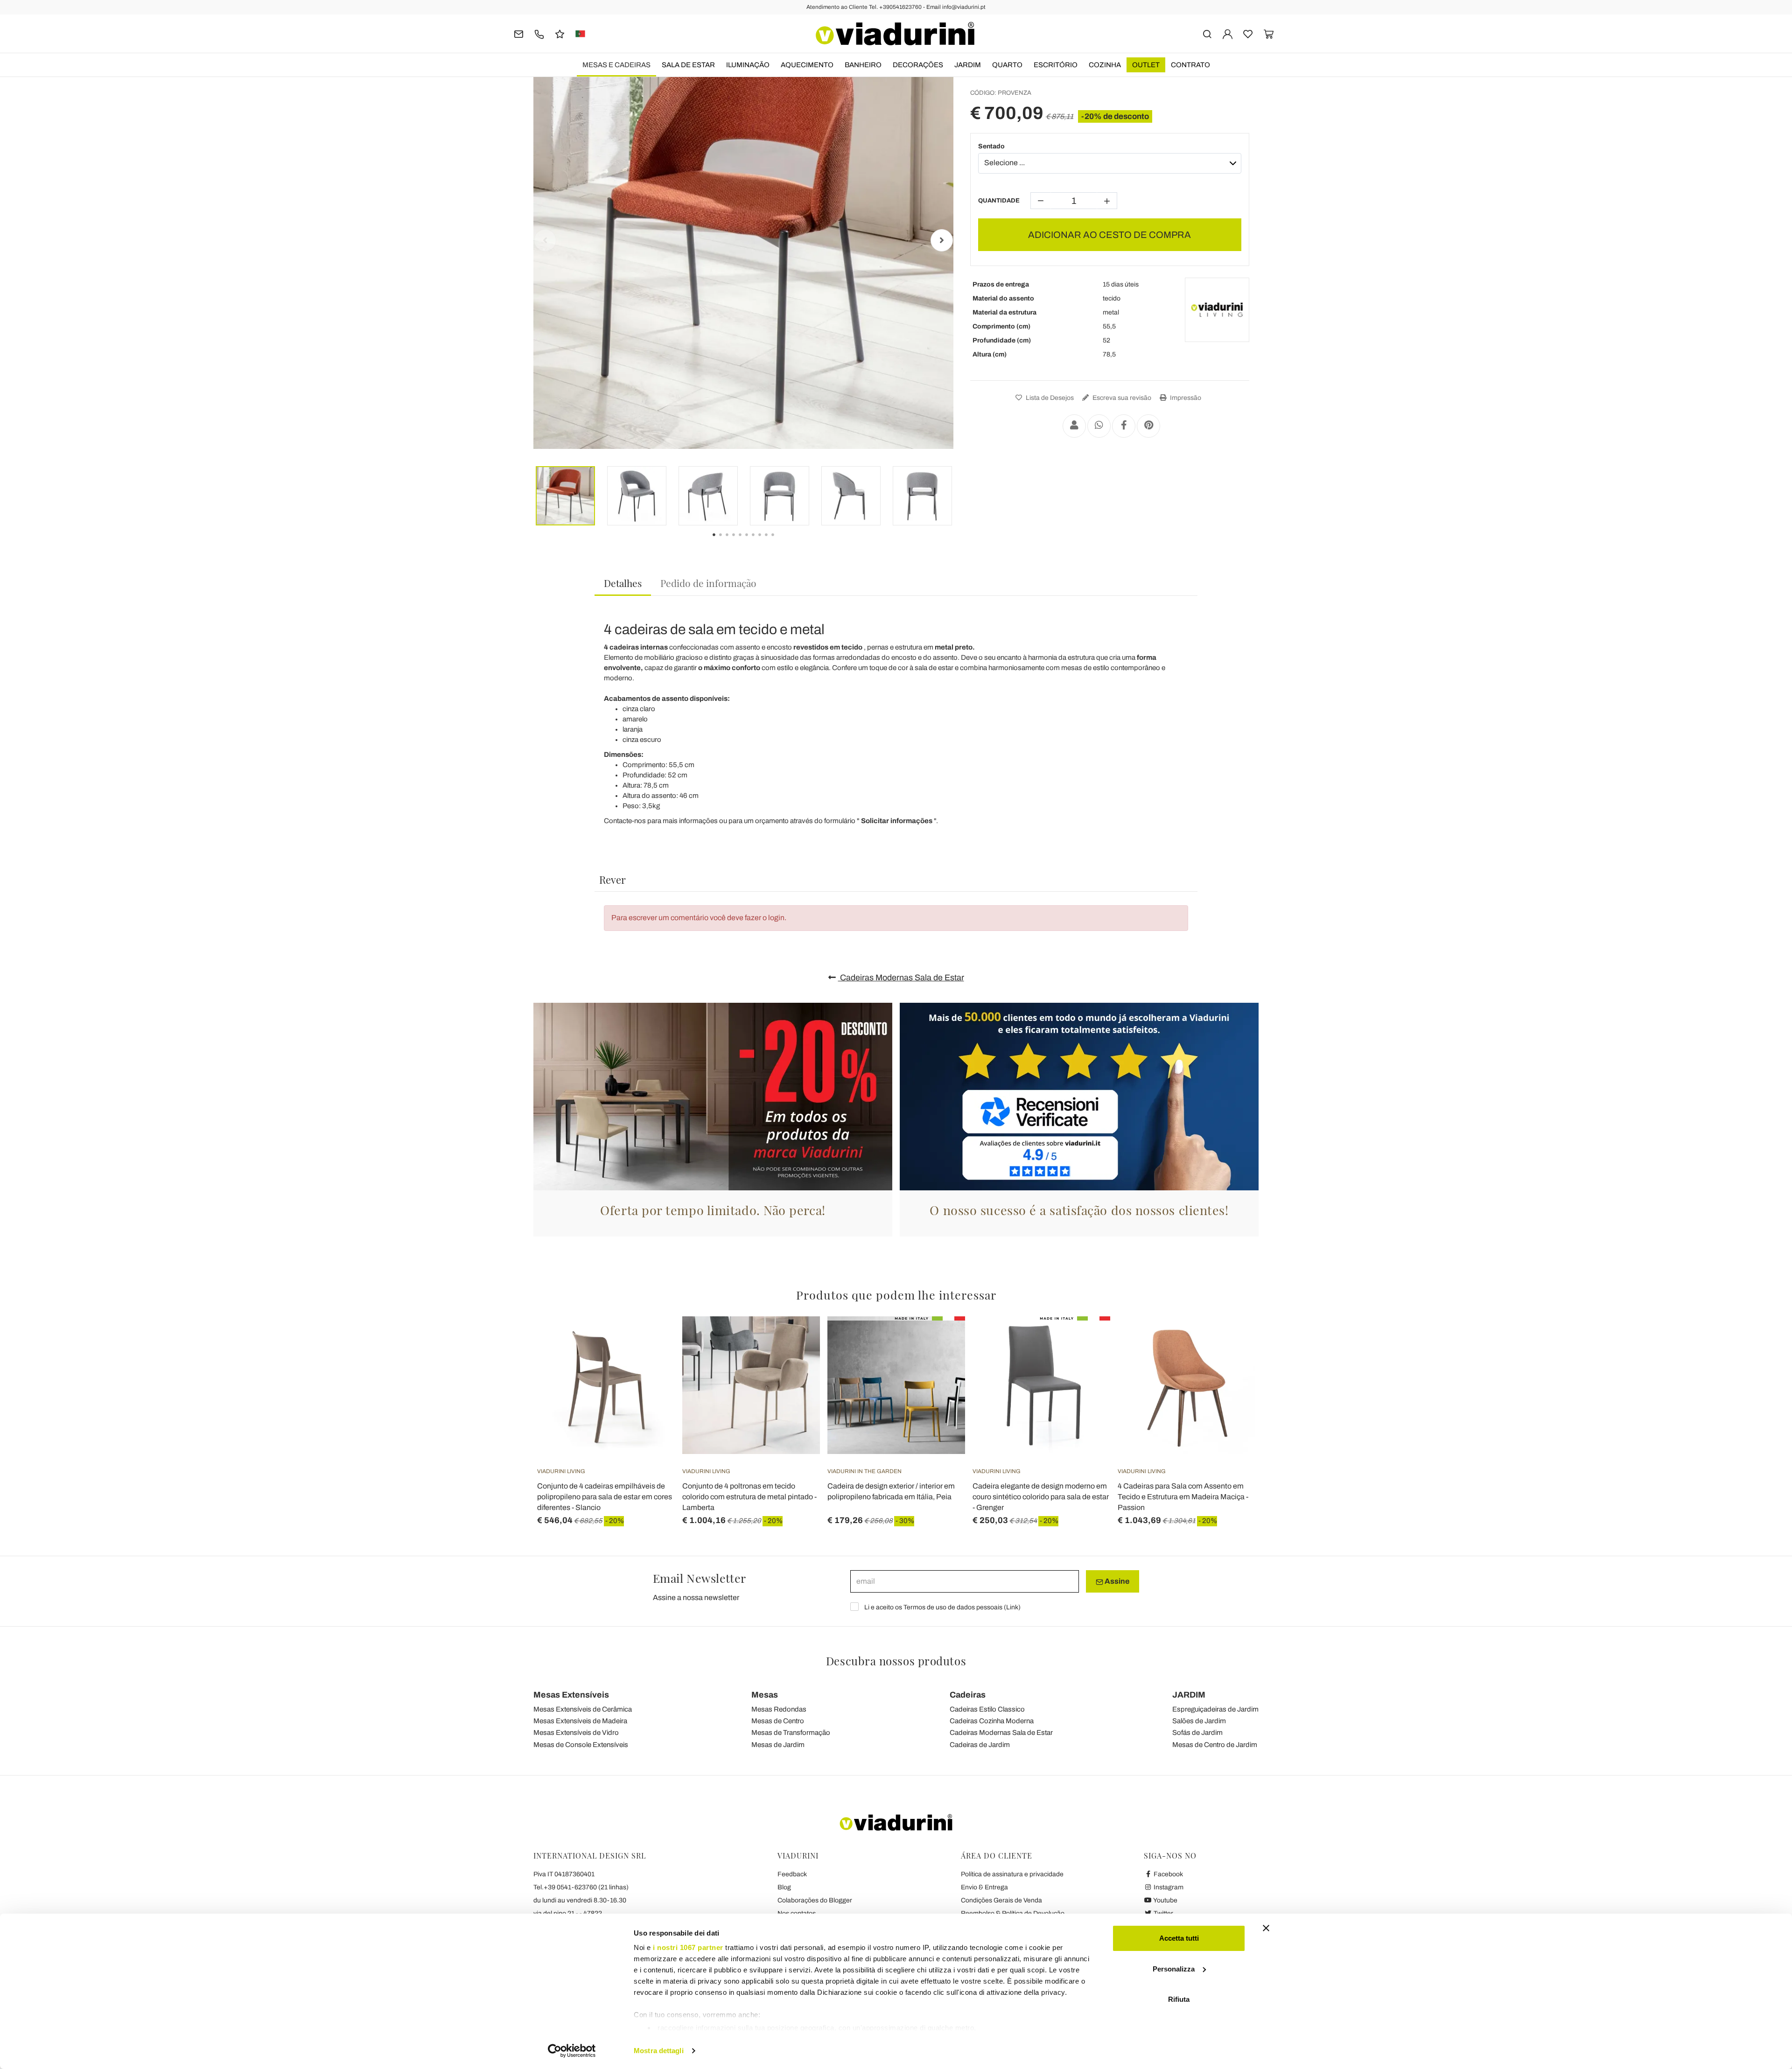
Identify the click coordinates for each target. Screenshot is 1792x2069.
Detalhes (623, 583)
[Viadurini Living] (1217, 310)
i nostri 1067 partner (688, 1947)
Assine (1116, 1581)
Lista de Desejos (1049, 398)
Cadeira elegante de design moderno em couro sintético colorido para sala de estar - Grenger (1041, 1497)
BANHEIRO (863, 65)
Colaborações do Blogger (815, 1900)
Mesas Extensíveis (571, 1695)
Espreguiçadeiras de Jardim (1215, 1709)
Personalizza (1174, 1969)
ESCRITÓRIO (1056, 65)
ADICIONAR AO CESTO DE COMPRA (1109, 235)
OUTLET (1146, 65)
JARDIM (968, 65)
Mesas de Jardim (778, 1745)
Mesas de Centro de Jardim (1215, 1745)
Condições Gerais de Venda (1001, 1900)
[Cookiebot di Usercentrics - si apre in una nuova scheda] (572, 2051)
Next (942, 240)
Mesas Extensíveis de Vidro (576, 1733)
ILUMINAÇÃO (748, 65)
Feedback (792, 1874)
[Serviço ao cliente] (539, 33)
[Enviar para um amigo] (1074, 426)
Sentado (991, 146)
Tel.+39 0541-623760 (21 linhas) (581, 1887)
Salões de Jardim (1199, 1721)
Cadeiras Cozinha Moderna (992, 1721)
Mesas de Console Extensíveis (581, 1745)
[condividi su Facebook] (1124, 426)
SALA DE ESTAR (688, 65)
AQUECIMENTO (807, 65)
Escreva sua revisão (1121, 398)
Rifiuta (1179, 1999)
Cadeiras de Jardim (980, 1745)
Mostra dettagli (659, 2051)
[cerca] (1207, 33)
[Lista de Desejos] (651, 1363)
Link (1012, 1607)
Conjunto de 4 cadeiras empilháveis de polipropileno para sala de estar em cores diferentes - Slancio (605, 1497)
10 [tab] (781, 541)
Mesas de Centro (778, 1721)
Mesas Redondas (779, 1709)
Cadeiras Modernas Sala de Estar (901, 978)
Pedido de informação (708, 583)
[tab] (623, 584)
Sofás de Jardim (1197, 1733)
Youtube (1165, 1900)
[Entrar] (1228, 33)
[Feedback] (560, 33)
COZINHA (1105, 65)
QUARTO (1007, 65)
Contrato (1190, 65)
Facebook (1168, 1874)
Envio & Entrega (984, 1887)
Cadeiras (968, 1695)
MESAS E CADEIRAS (616, 65)
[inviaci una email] (519, 33)
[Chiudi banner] (1266, 1928)
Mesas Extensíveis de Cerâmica (583, 1709)
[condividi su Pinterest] (1148, 426)
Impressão (1185, 398)
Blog (784, 1887)
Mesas (765, 1695)
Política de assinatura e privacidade (1012, 1874)
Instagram (1168, 1887)
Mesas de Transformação (791, 1733)
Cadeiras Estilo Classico (987, 1709)
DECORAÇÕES (918, 65)
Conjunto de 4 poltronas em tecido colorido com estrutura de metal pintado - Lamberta (749, 1497)
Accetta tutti (1179, 1938)
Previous (545, 240)
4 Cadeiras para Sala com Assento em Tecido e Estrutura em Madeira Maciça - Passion (1183, 1497)
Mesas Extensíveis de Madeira (580, 1721)
